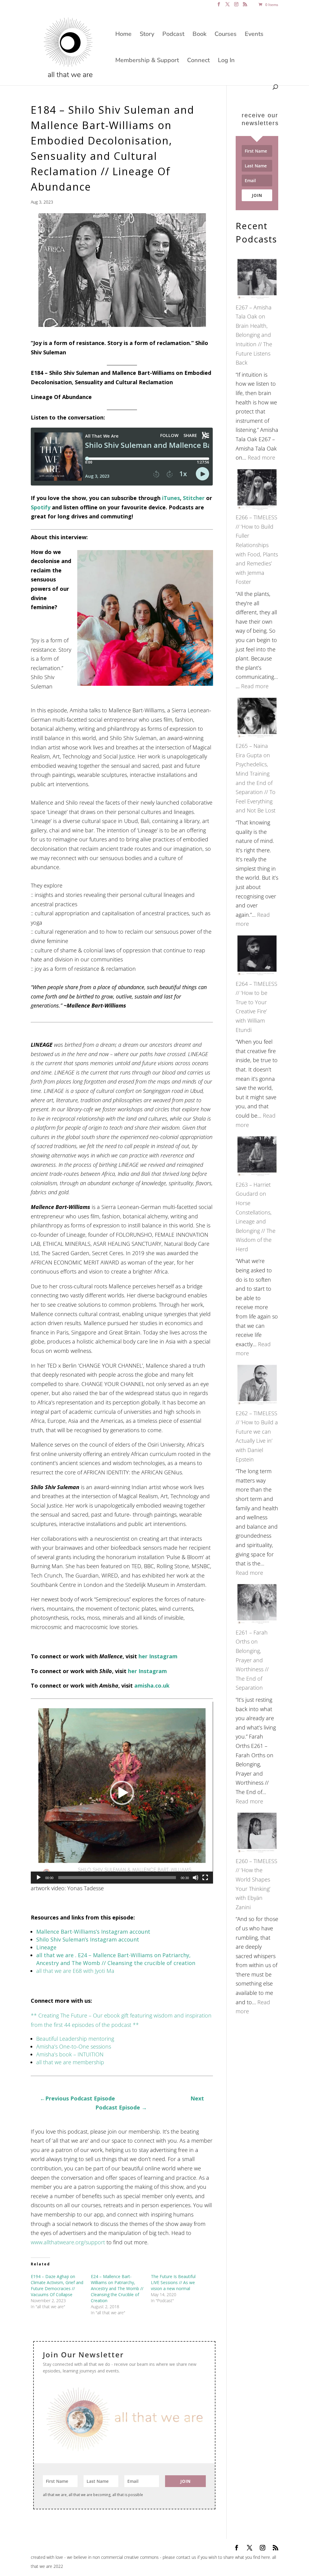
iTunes (171, 498)
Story (147, 35)
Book (199, 35)
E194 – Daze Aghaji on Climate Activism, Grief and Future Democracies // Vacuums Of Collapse (57, 2285)
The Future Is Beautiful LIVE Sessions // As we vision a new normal (173, 2282)
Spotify (41, 507)
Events (254, 35)
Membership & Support (147, 61)
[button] (122, 1793)
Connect (198, 61)
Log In (226, 61)
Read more (261, 457)
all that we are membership (70, 2062)
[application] (122, 1793)
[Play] (39, 1878)
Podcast (173, 35)
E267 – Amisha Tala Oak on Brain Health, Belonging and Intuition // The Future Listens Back (254, 335)
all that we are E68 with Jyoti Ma (75, 1971)
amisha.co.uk (152, 1685)
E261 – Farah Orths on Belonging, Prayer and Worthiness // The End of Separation (252, 1660)
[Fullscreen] (205, 1878)
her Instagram (158, 1656)
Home (123, 35)
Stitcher (194, 498)
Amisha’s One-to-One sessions (74, 2046)
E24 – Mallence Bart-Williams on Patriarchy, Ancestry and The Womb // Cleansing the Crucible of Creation (117, 2288)
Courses (226, 35)
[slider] (117, 1878)
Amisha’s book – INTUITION (70, 2054)
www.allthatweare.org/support (68, 2242)
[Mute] (196, 1878)
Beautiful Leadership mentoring (75, 2039)
